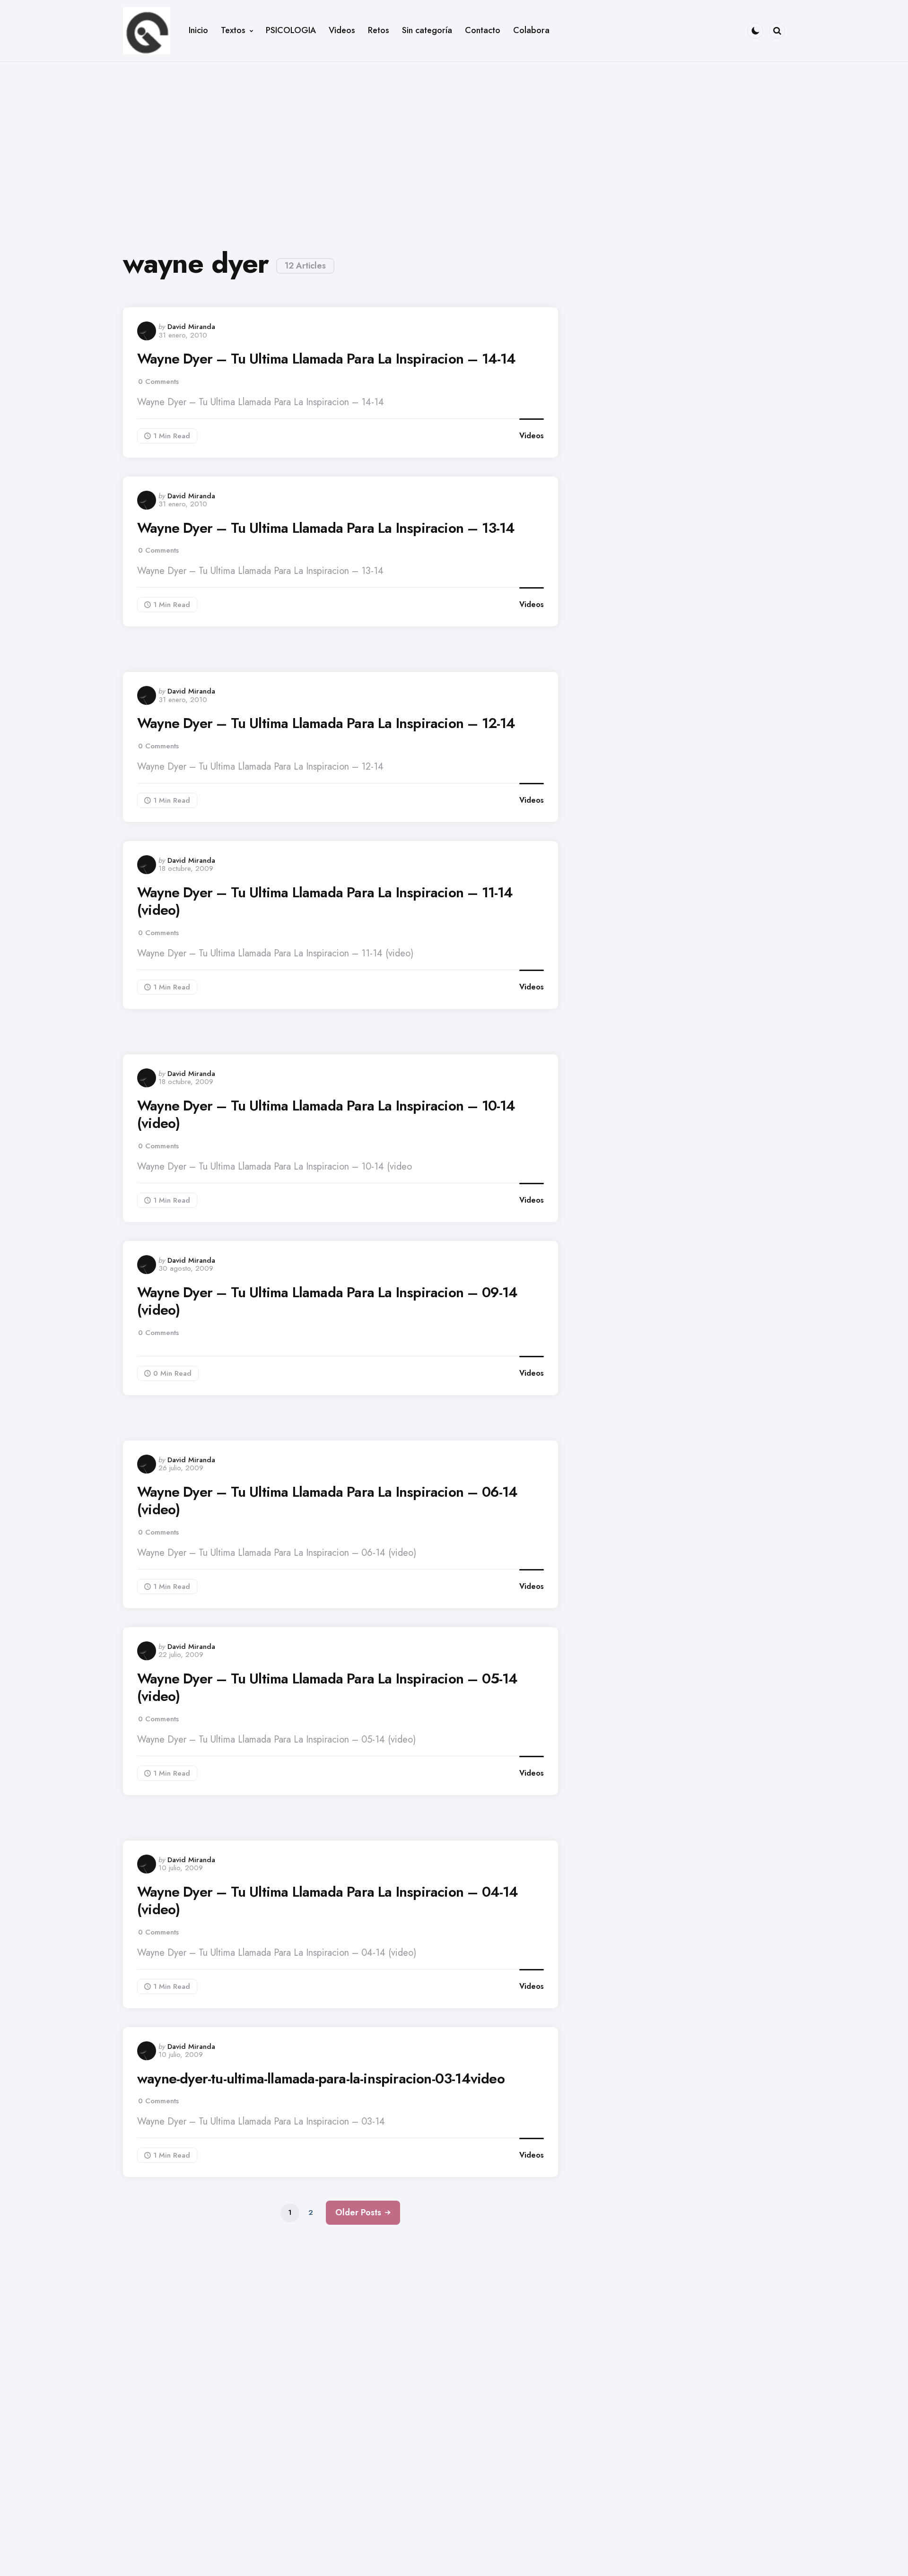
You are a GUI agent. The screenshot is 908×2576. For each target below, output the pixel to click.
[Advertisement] (454, 147)
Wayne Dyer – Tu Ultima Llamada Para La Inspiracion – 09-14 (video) (327, 1301)
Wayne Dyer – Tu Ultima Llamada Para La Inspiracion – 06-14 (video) (327, 1501)
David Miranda (191, 327)
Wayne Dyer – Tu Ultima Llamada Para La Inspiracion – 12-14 (326, 723)
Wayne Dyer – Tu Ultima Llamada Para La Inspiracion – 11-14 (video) (325, 901)
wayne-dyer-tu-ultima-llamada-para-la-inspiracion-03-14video (321, 2079)
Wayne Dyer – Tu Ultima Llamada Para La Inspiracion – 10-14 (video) (326, 1115)
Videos (532, 436)
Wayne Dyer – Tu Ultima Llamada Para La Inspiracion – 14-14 (327, 359)
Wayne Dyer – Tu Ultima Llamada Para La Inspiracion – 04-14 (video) (328, 1901)
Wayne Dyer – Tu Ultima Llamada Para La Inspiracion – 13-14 (326, 528)
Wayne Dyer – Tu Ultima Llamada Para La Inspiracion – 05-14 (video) (327, 1687)
